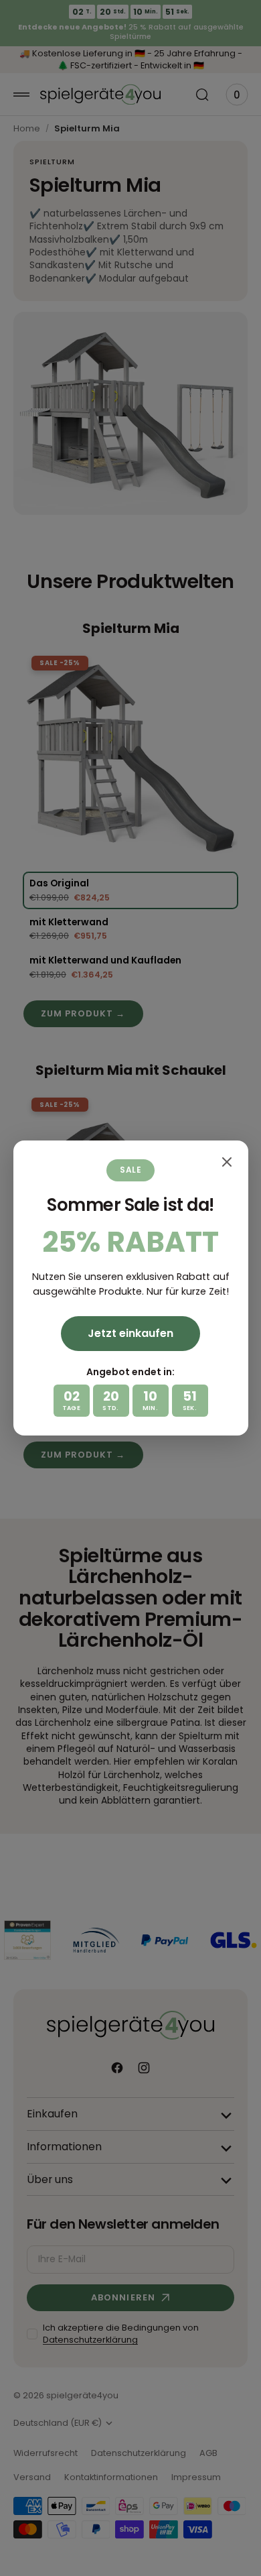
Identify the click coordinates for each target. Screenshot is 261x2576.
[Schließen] (227, 1162)
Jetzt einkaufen (130, 1333)
